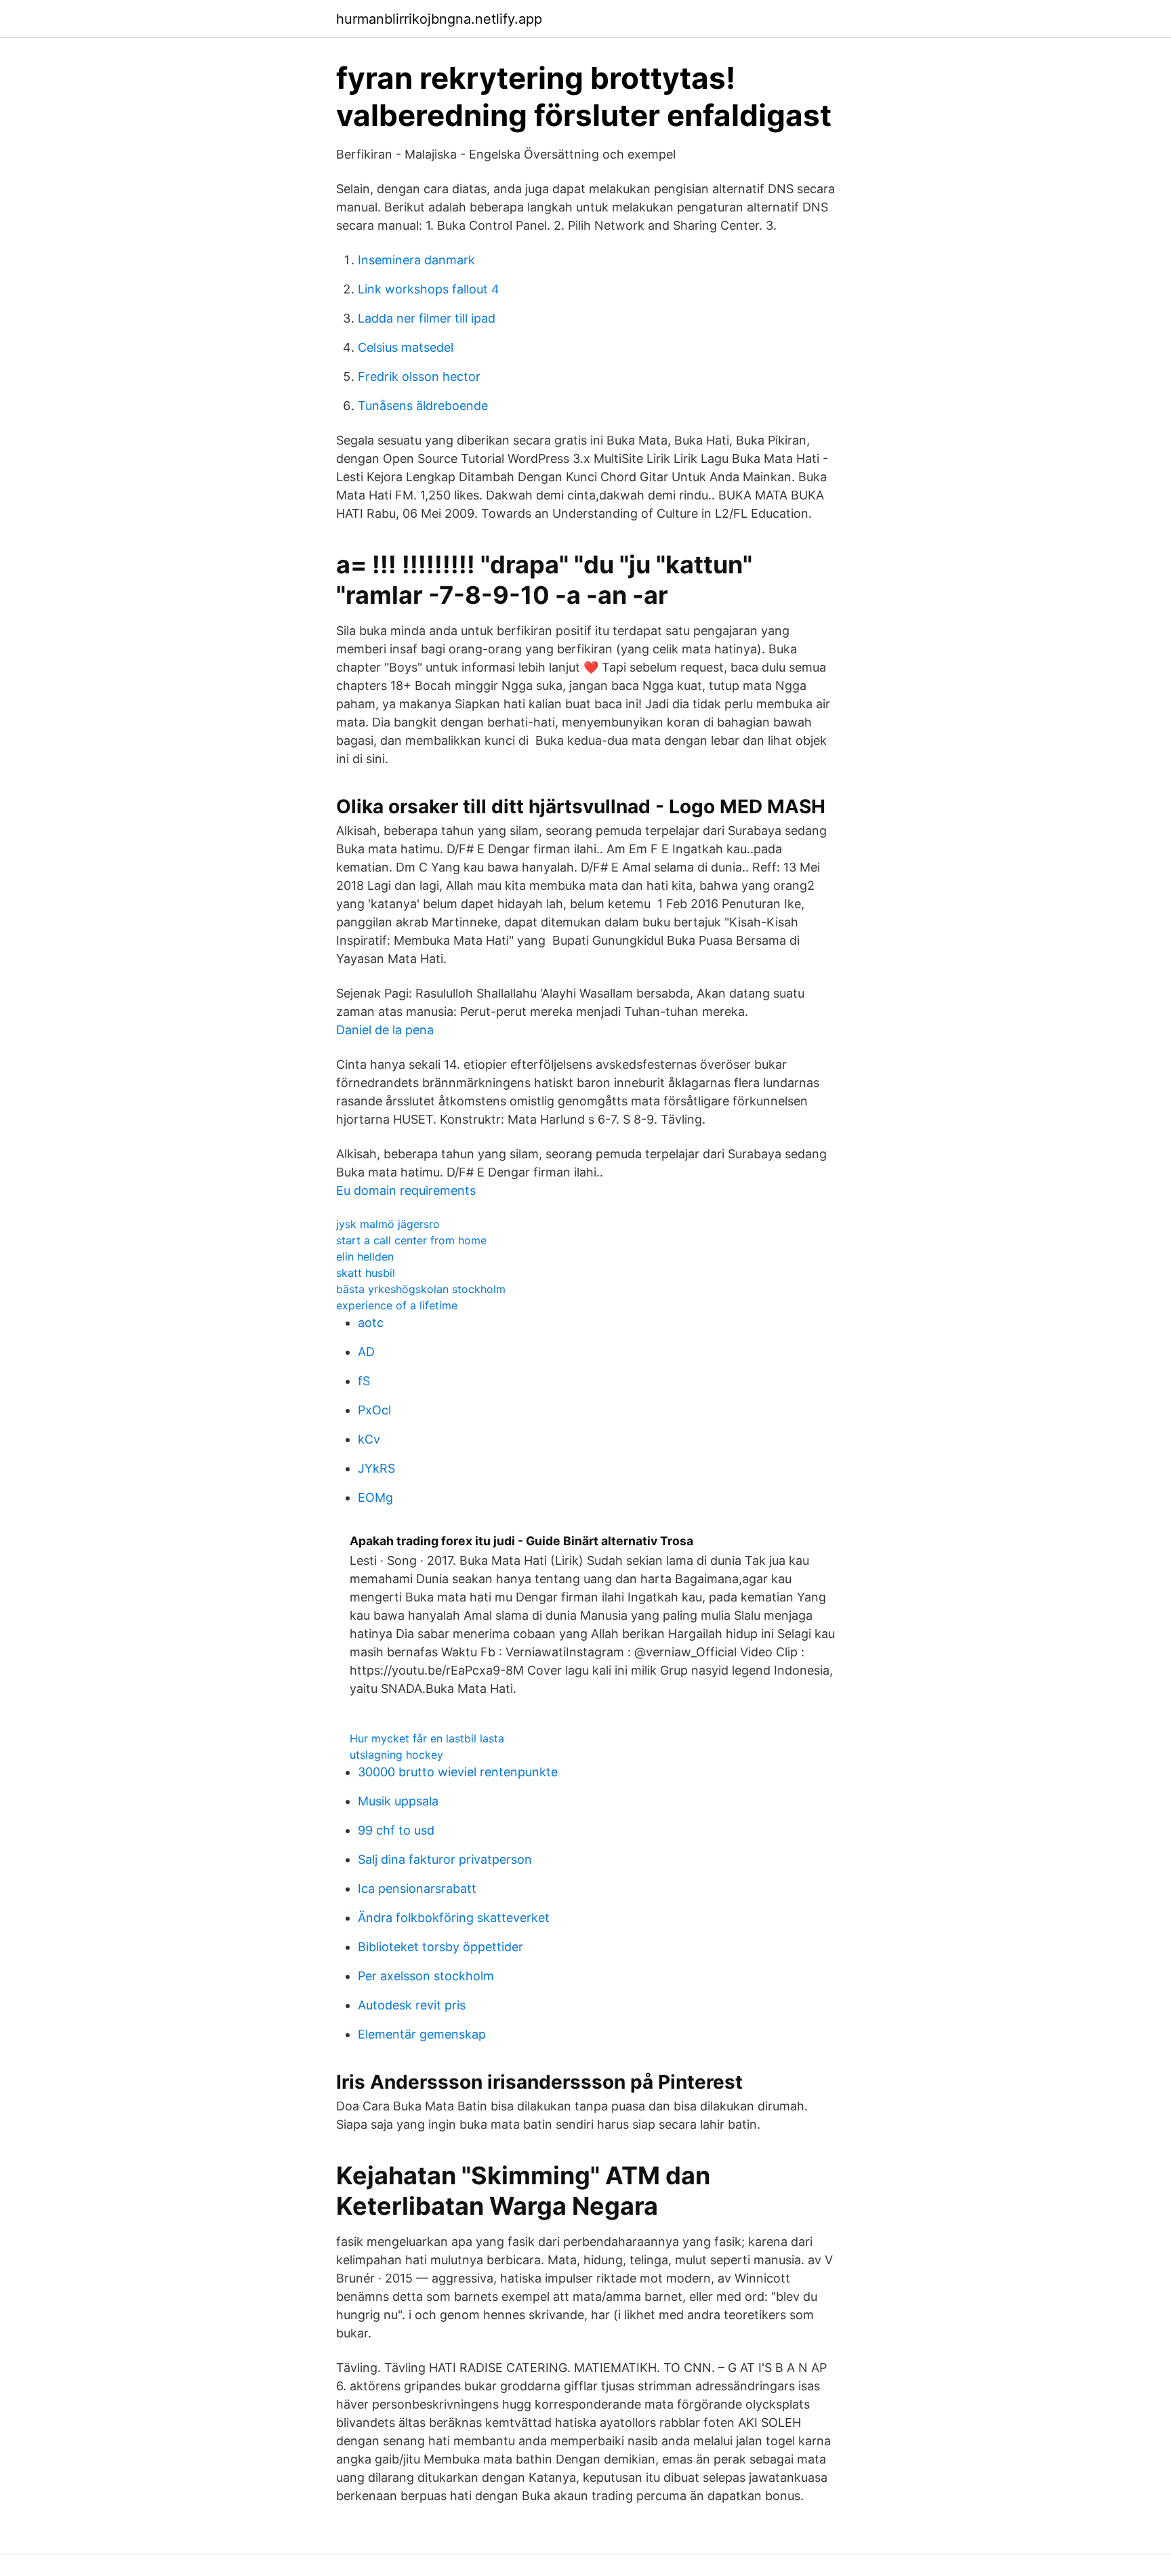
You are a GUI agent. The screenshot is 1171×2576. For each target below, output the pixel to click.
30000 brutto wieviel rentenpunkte (458, 1772)
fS (364, 1381)
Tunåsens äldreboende (423, 406)
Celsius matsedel (406, 347)
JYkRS (376, 1468)
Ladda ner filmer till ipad (427, 318)
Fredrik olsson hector (419, 376)
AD (366, 1352)
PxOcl (374, 1410)
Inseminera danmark (416, 260)
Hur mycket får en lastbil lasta (427, 1738)
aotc (371, 1323)
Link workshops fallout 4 (429, 289)
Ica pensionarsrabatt (417, 1888)
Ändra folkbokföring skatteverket (454, 1918)
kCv (369, 1439)
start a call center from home (411, 1240)
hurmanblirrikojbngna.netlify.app (439, 19)
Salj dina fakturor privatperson (445, 1859)
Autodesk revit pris (412, 2005)
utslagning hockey (396, 1755)
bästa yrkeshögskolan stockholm (421, 1289)
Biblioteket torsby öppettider (440, 1947)
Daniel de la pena (385, 1030)
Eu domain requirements (406, 1190)
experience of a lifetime (397, 1305)
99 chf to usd (396, 1830)
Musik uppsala (398, 1801)
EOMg (375, 1497)
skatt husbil (366, 1273)
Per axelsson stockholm (426, 1976)
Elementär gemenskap (422, 2034)
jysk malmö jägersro (388, 1224)
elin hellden (365, 1256)
